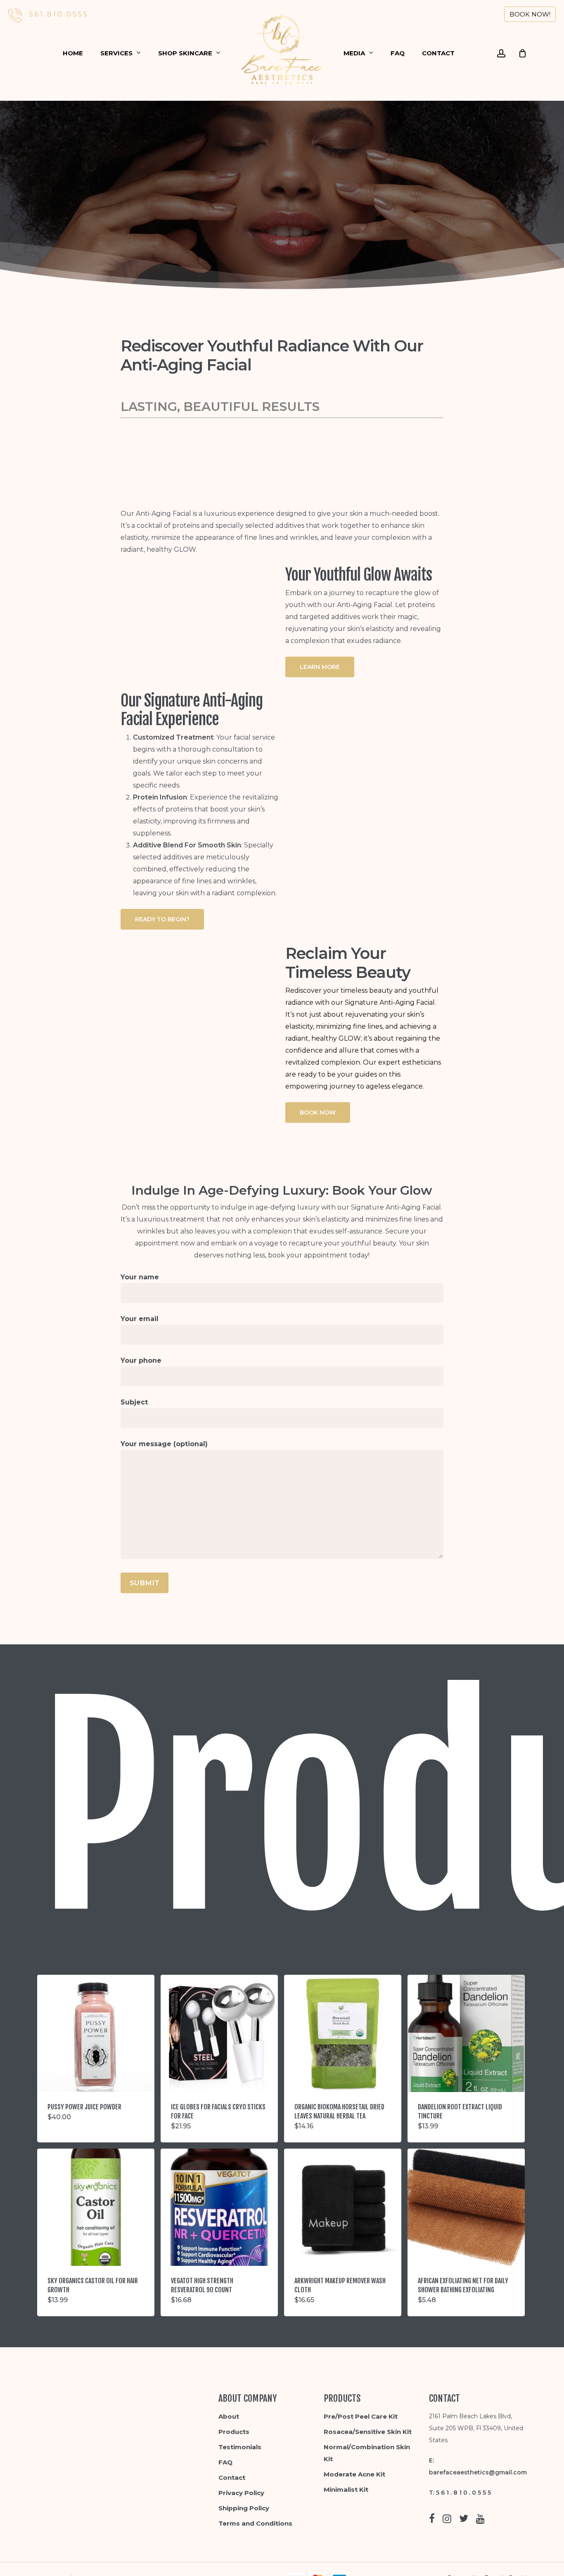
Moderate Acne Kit (354, 2474)
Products (234, 2432)
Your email (140, 1319)
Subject (134, 1402)
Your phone (141, 1360)
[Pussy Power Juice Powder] (96, 2033)
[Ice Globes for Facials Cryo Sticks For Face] (219, 2033)
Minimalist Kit (346, 2489)
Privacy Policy (241, 2493)
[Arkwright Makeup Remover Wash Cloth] (343, 2207)
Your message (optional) (164, 1444)
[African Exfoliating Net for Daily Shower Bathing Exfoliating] (466, 2207)
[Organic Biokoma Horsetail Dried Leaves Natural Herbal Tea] (343, 2033)
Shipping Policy (244, 2508)
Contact (232, 2478)
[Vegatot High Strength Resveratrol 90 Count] (219, 2207)
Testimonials (240, 2447)
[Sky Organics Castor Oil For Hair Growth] (96, 2207)
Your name (140, 1277)
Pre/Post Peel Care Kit (361, 2416)
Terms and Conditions (255, 2523)
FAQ (225, 2462)
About (229, 2416)
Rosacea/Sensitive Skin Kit (368, 2432)
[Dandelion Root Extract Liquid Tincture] (466, 2033)
